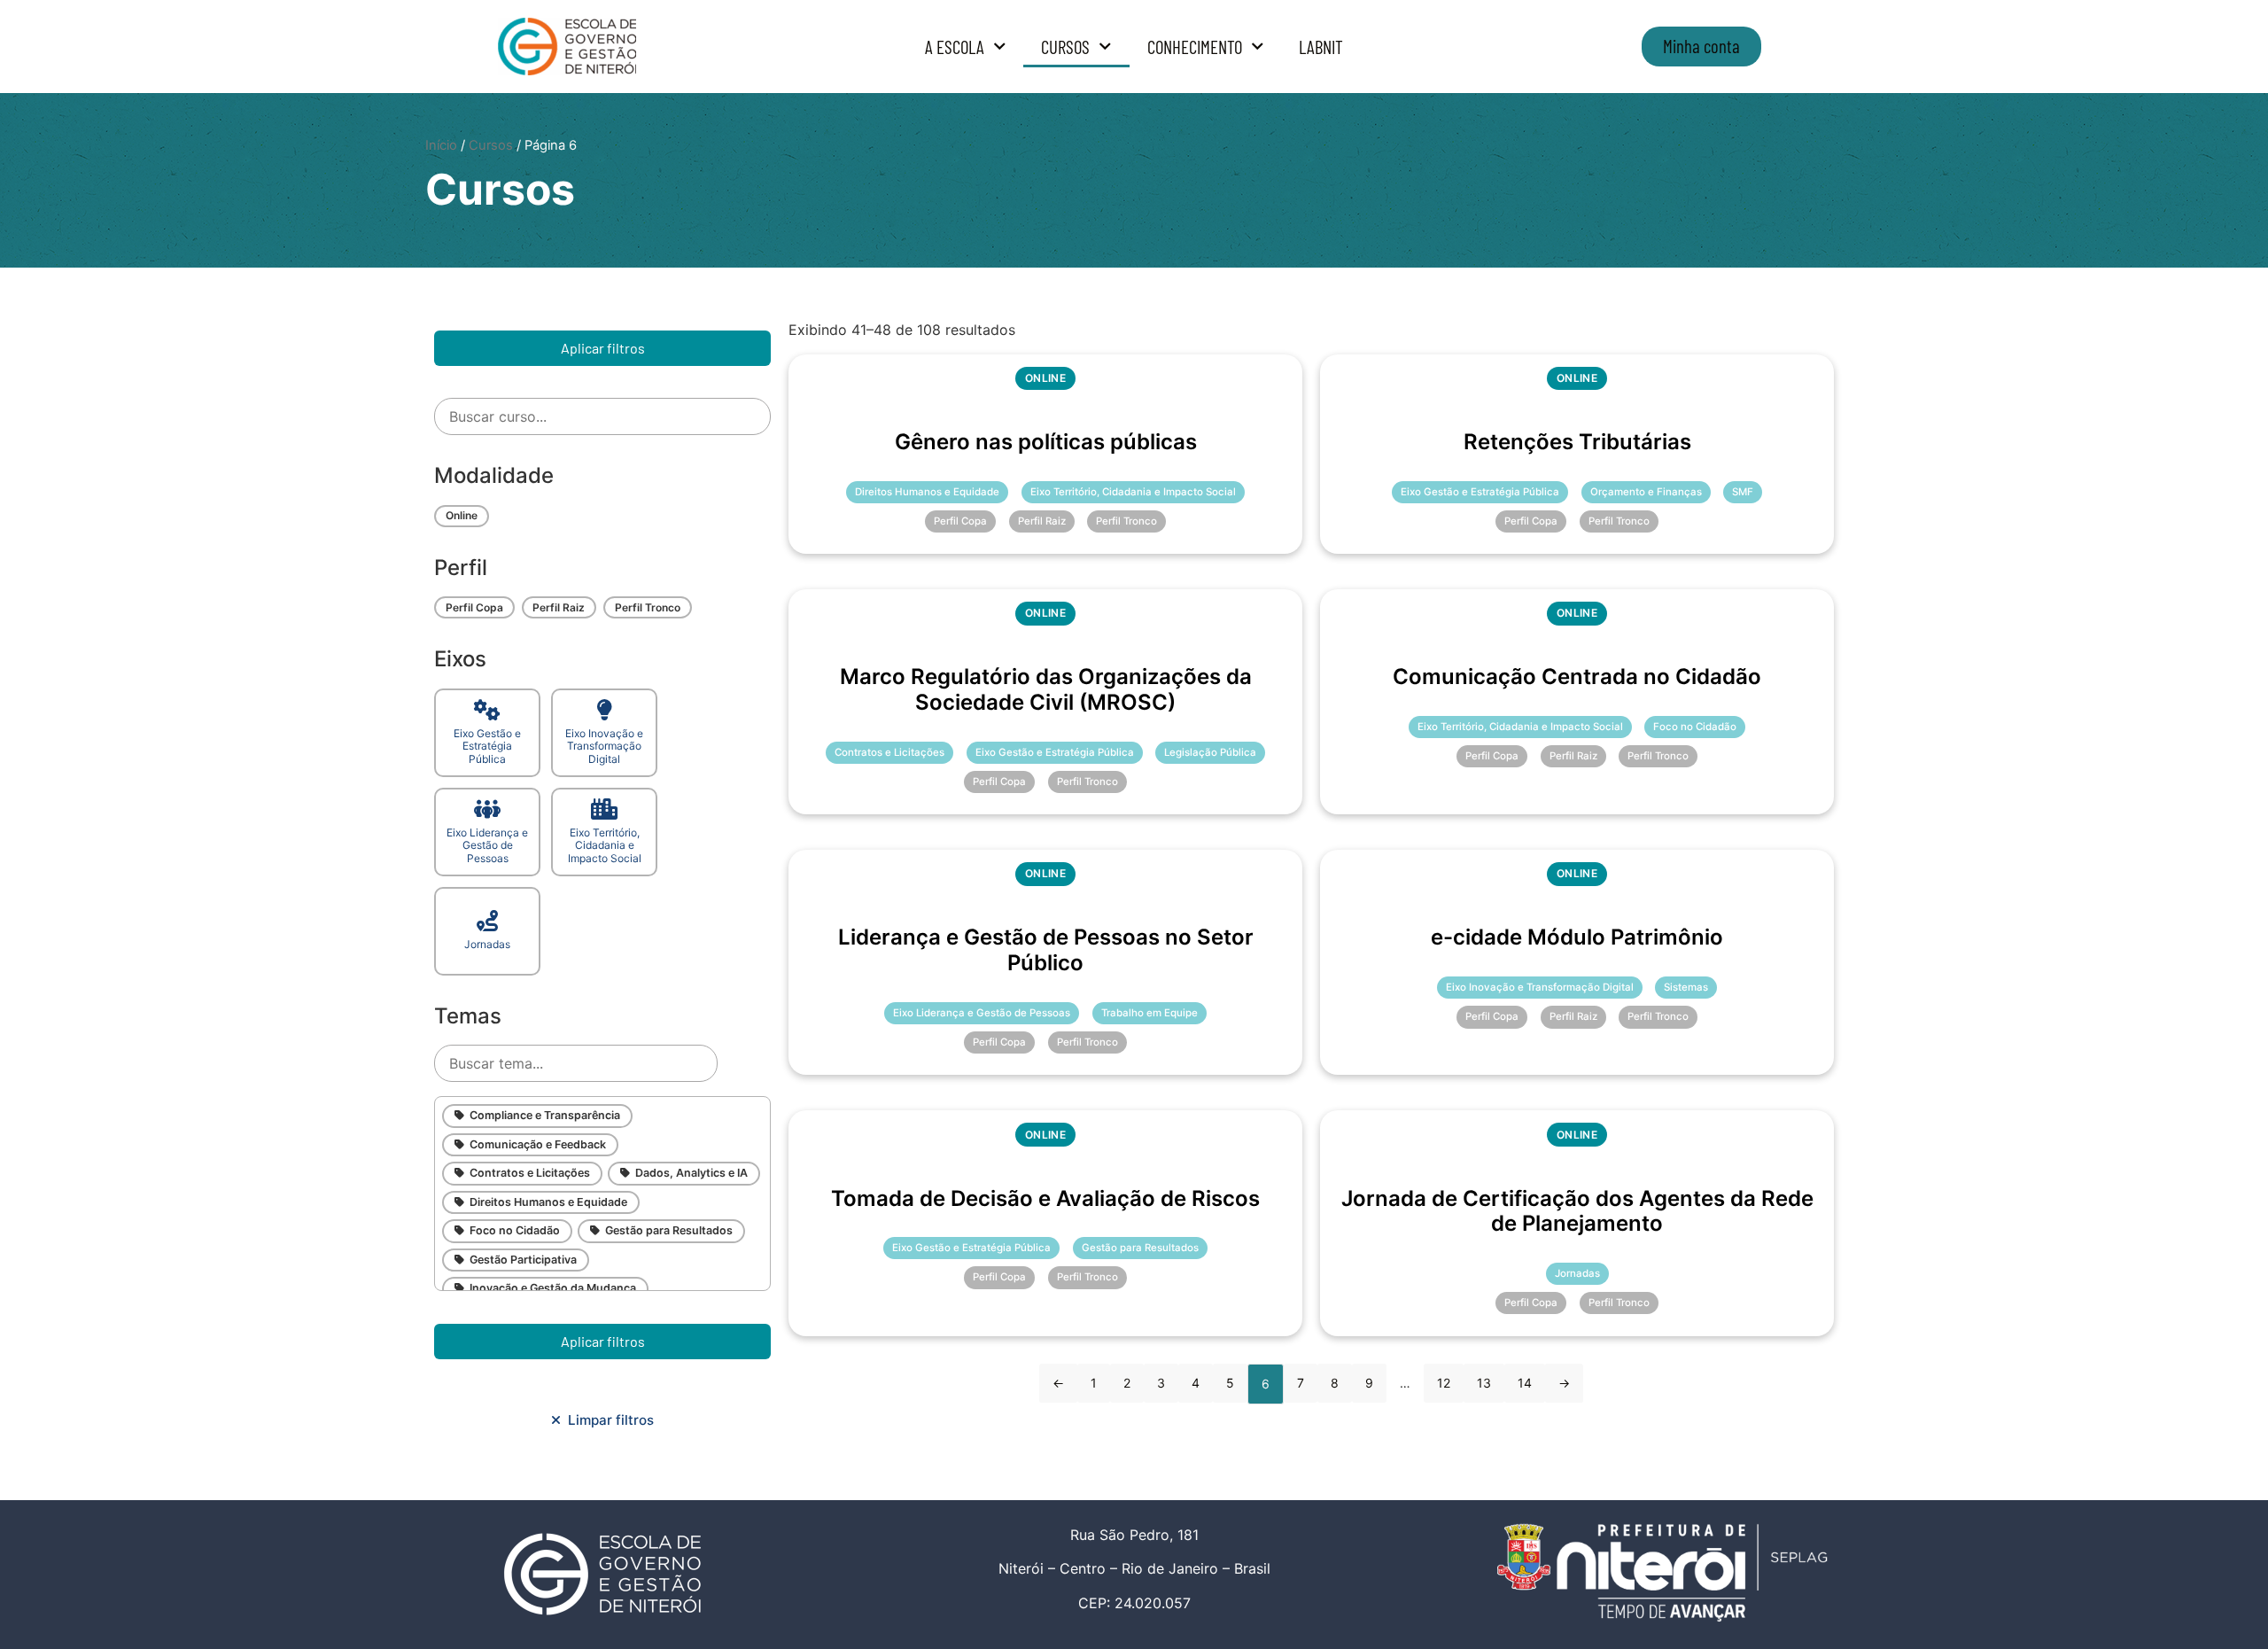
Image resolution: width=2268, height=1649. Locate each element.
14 (1525, 1383)
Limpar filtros (607, 1420)
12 (1444, 1383)
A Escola (955, 47)
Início (441, 145)
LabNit (1321, 47)
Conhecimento (1195, 47)
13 (1484, 1383)
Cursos (1065, 47)
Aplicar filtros (603, 348)
